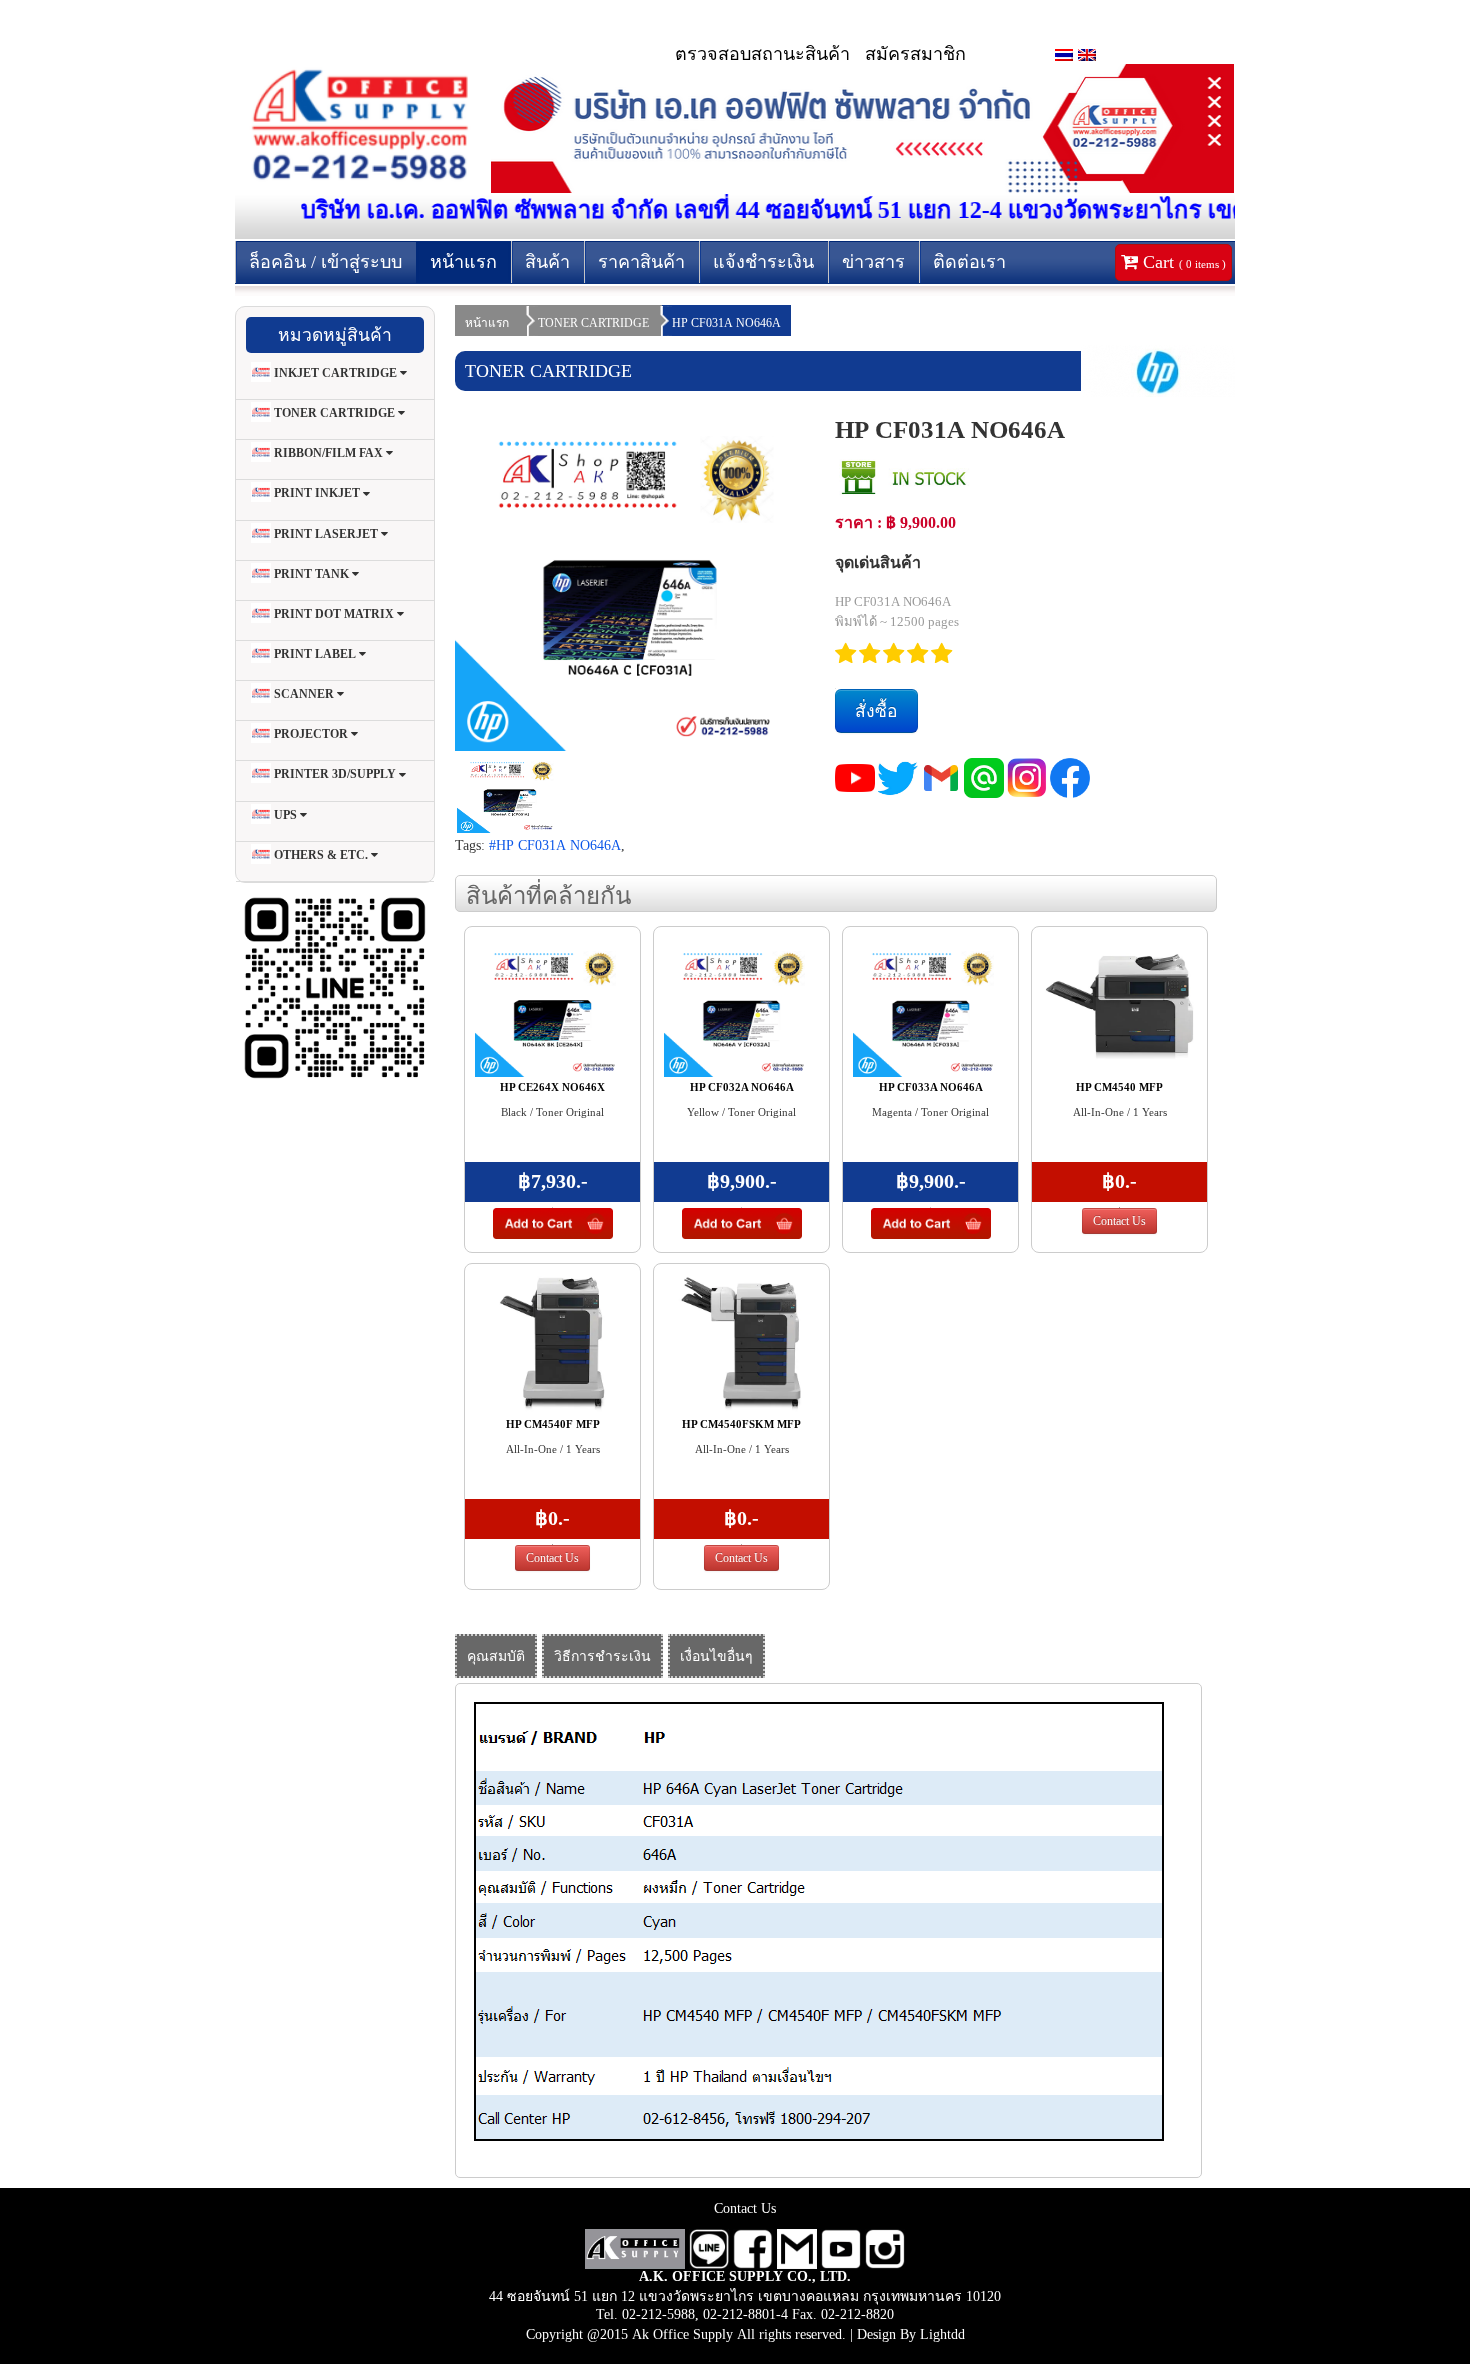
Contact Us (1119, 1221)
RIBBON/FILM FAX (328, 453)
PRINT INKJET (317, 494)
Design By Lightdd (911, 2334)
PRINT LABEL (315, 654)
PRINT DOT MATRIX (334, 614)
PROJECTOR (311, 734)
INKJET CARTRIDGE (335, 373)
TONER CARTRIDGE (334, 413)
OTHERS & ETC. (321, 855)
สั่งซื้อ (876, 711)
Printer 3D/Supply (335, 775)
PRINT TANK (311, 574)
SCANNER (304, 694)
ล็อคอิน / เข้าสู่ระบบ (325, 262)
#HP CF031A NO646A (555, 845)
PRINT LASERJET (326, 534)
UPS (285, 815)
